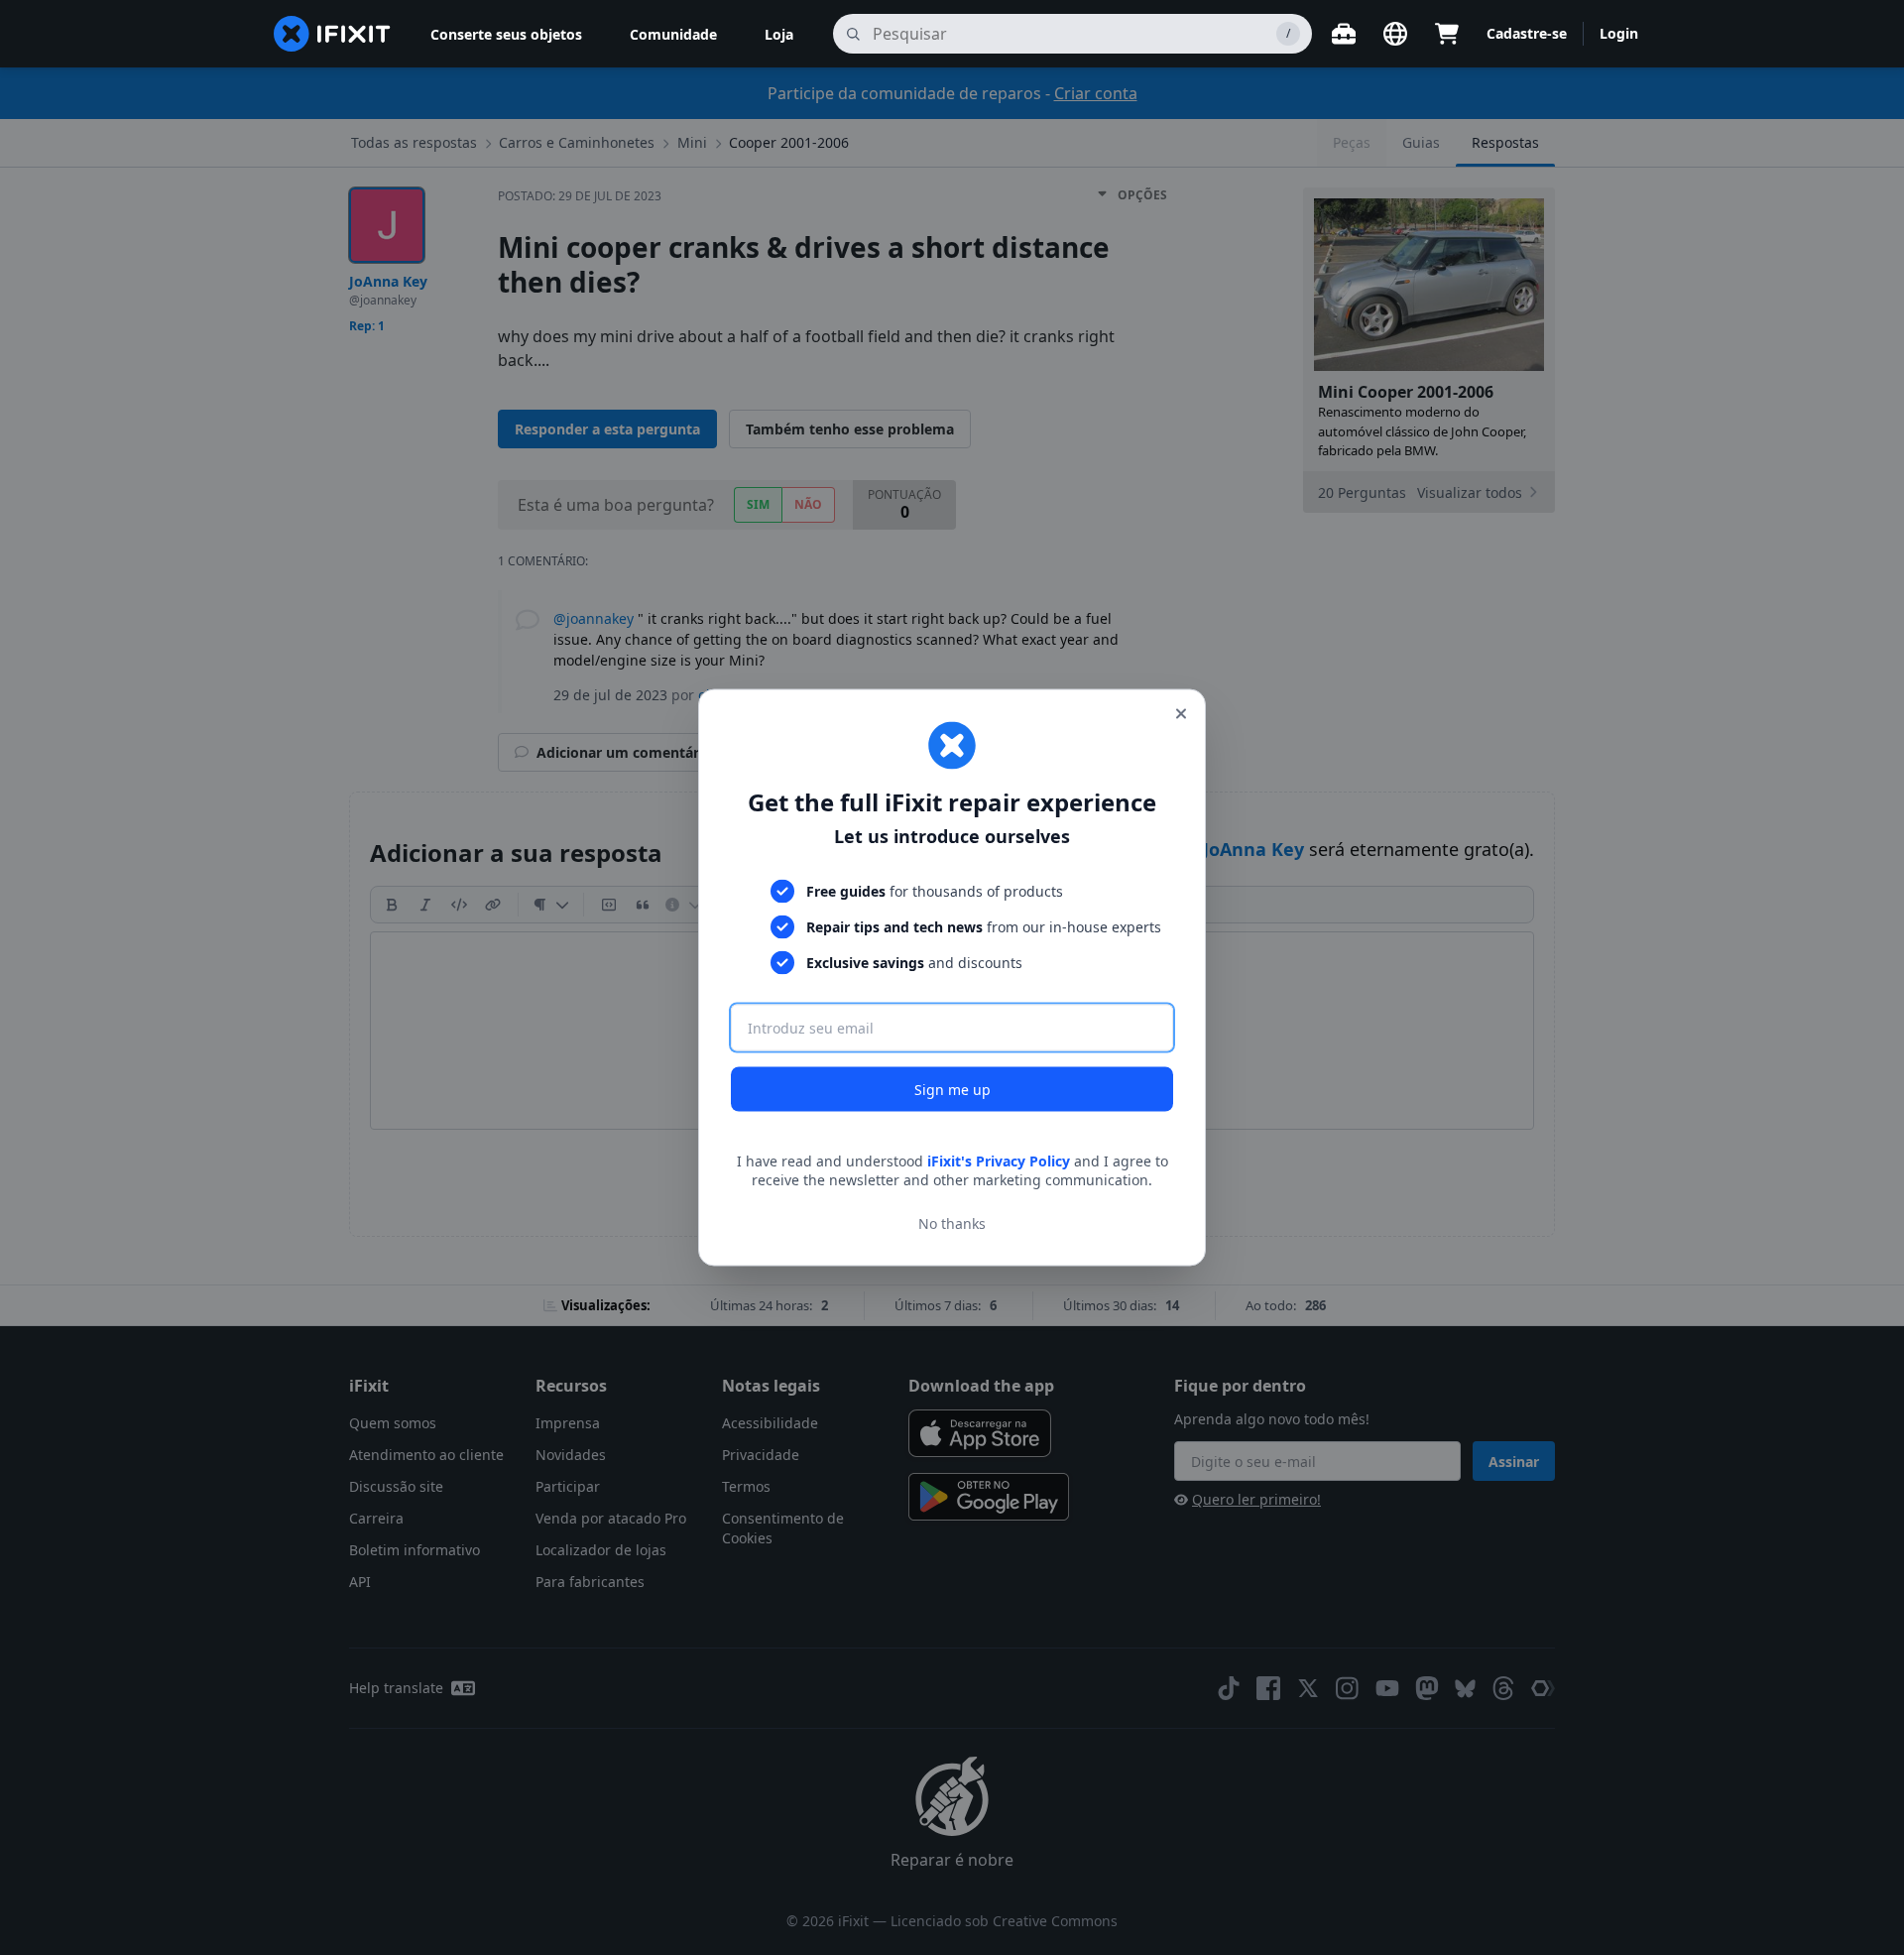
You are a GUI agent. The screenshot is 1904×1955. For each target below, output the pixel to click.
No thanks (952, 1223)
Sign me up (952, 1089)
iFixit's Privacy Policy (999, 1160)
